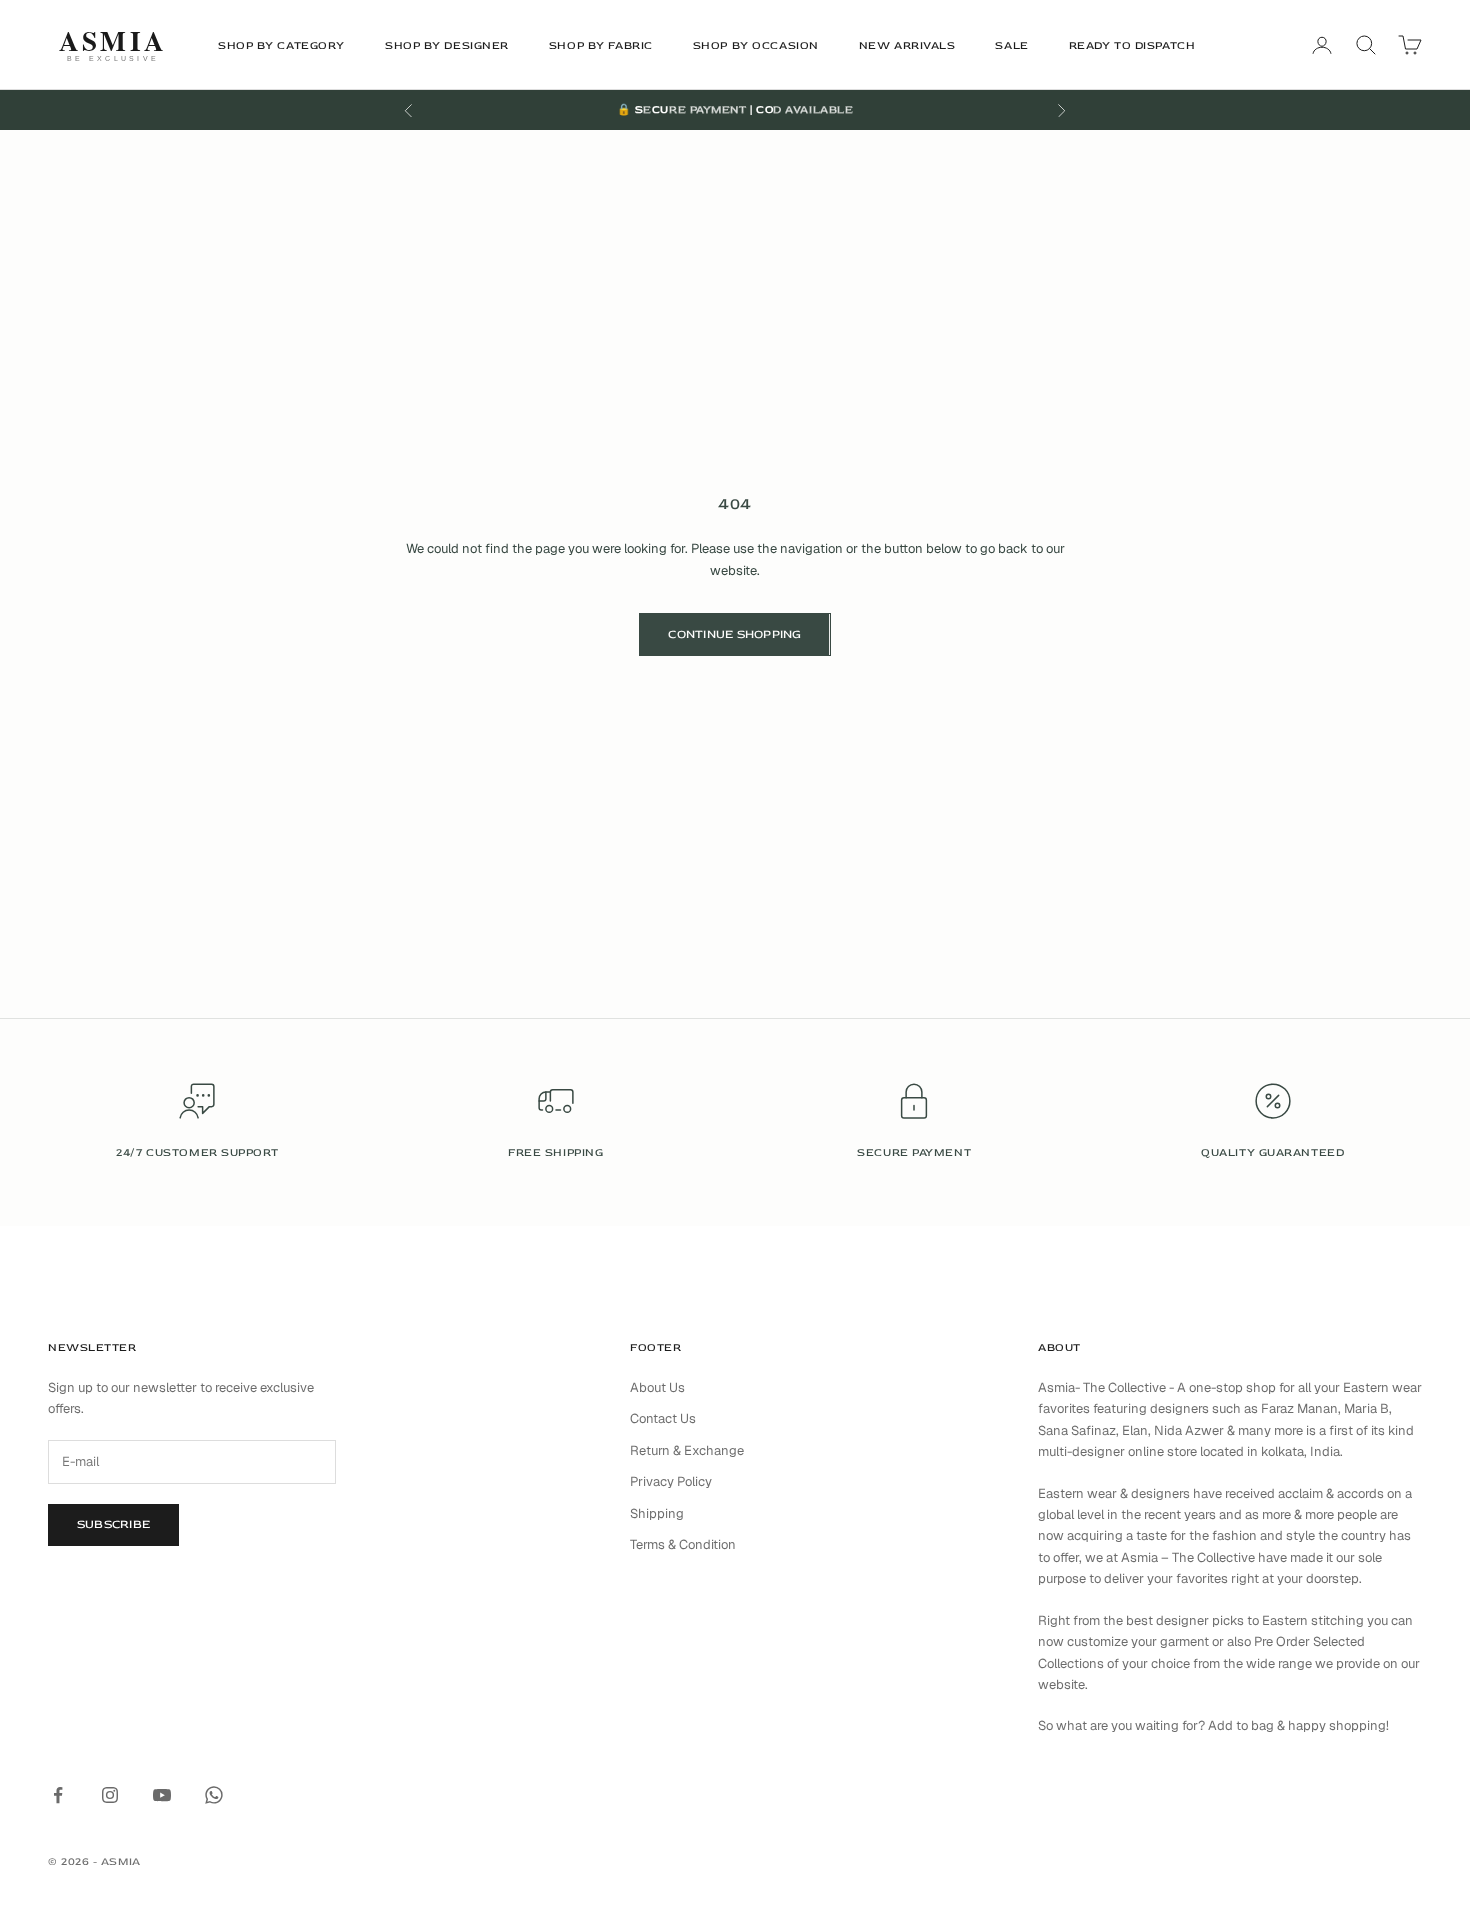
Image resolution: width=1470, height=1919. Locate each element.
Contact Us (663, 1418)
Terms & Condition (683, 1544)
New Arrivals (907, 45)
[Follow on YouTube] (162, 1795)
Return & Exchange (687, 1450)
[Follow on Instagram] (110, 1795)
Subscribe (113, 1524)
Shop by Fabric (601, 45)
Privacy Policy (671, 1481)
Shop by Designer (447, 45)
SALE (1011, 45)
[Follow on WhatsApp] (214, 1795)
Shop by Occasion (756, 45)
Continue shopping (734, 634)
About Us (657, 1387)
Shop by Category (281, 45)
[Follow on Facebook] (58, 1795)
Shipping (657, 1513)
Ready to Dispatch (1132, 45)
